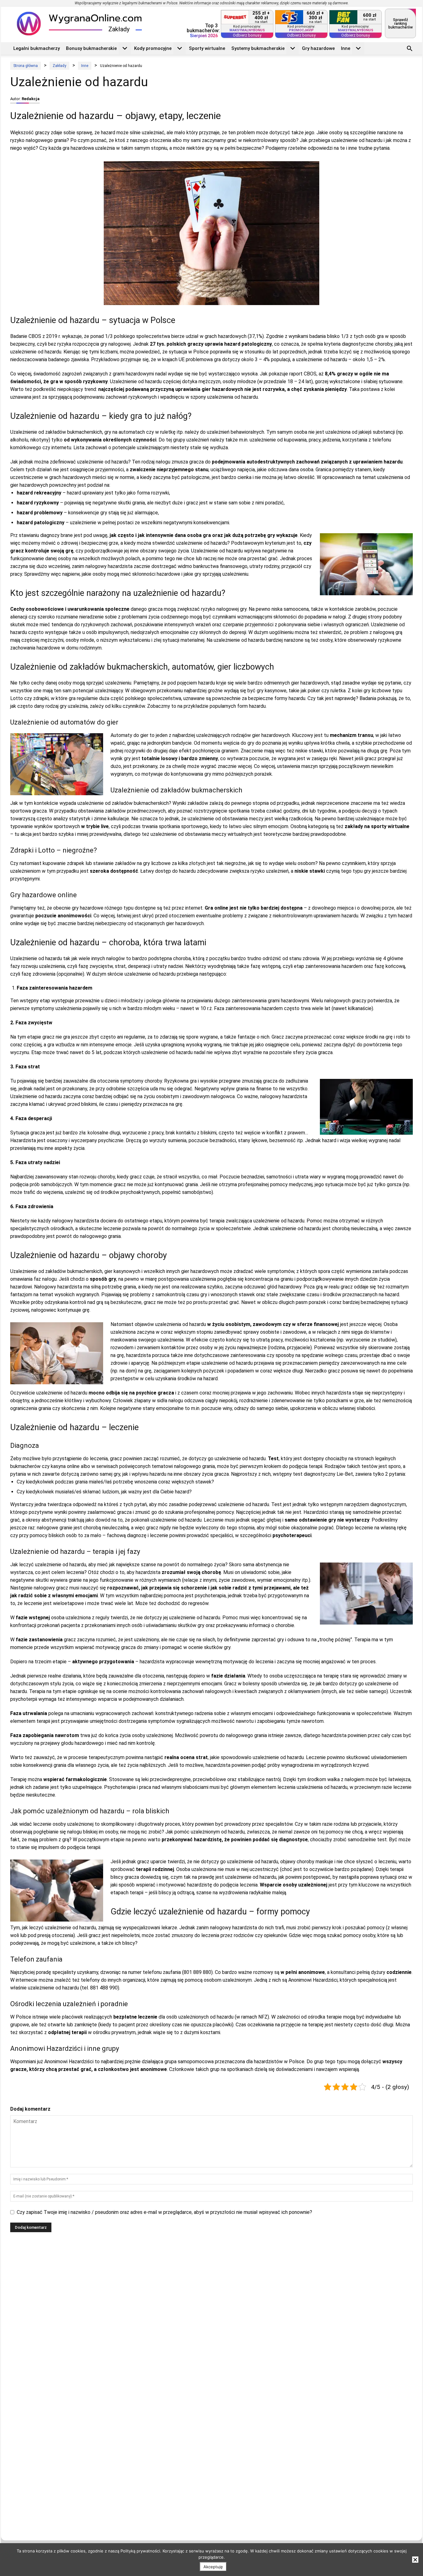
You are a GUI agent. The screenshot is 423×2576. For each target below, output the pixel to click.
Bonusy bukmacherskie (91, 48)
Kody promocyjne (153, 48)
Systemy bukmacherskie (258, 48)
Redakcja (31, 99)
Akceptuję (213, 2567)
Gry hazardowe (318, 48)
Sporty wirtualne (207, 48)
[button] (410, 49)
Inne (346, 48)
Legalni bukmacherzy (37, 48)
